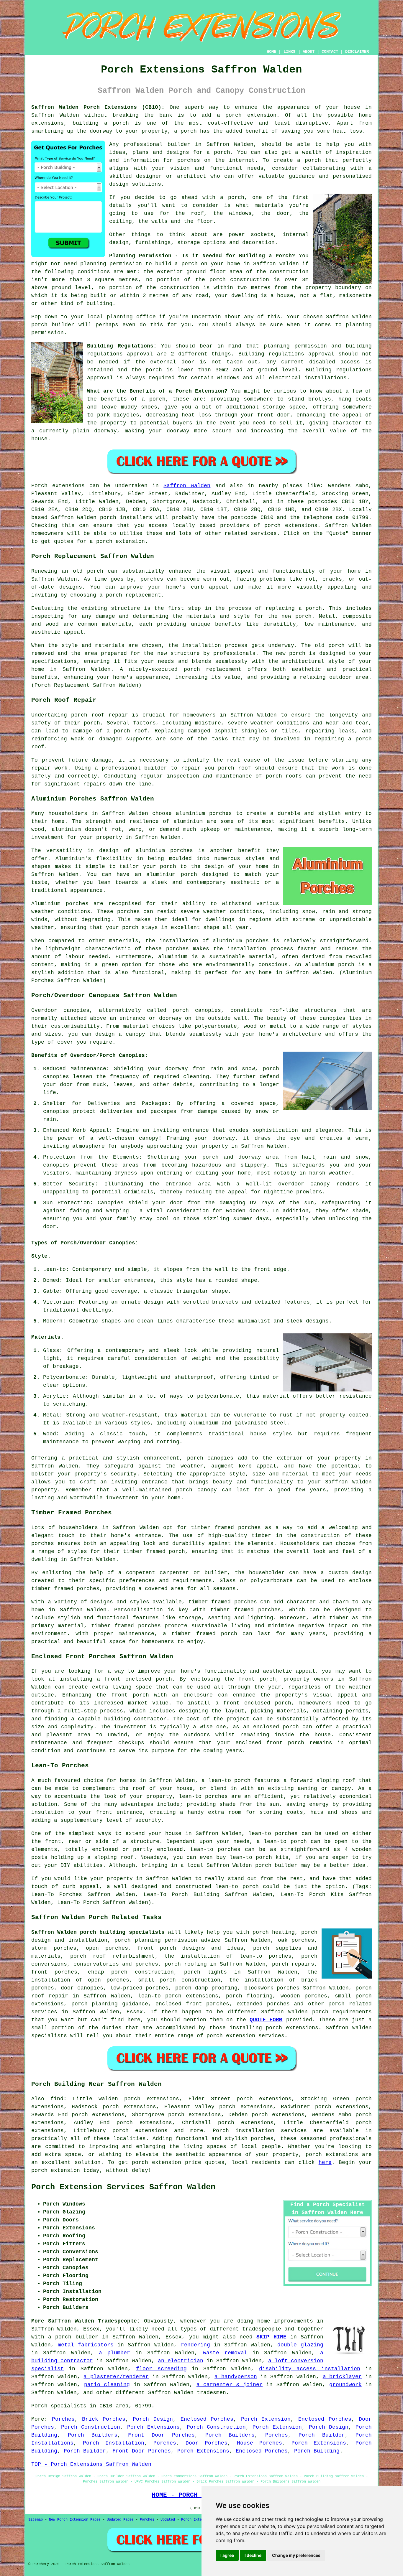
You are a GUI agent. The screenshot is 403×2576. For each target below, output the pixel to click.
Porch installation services (260, 2131)
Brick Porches (104, 2419)
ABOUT (309, 52)
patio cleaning (107, 2385)
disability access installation (310, 2369)
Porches (63, 2419)
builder (179, 144)
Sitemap (36, 2520)
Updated (168, 2520)
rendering (195, 2345)
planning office (131, 317)
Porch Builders (93, 2435)
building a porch (101, 123)
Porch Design (153, 2419)
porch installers (126, 518)
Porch (39, 486)
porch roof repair (100, 715)
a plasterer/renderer (116, 2377)
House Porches (259, 2443)
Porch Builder (322, 2435)
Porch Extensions (153, 2427)
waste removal (225, 2353)
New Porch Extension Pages (75, 2520)
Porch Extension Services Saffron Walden (123, 2187)
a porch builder (73, 2337)
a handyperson (236, 2377)
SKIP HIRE (271, 2337)
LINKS (289, 52)
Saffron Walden (187, 486)
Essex (135, 2012)
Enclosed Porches (207, 2419)
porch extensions (291, 526)
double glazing (300, 2345)
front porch (257, 1679)
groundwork (345, 2385)
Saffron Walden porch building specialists (98, 1932)
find (57, 2099)
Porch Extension (266, 2419)
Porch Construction (91, 2427)
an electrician (181, 2361)
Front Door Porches (161, 2435)
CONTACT (330, 52)
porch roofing (186, 1964)
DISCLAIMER (357, 52)
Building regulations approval (286, 354)
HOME (271, 52)
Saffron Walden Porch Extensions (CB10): (98, 107)
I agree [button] (227, 2555)
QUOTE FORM (266, 2020)
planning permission (111, 264)
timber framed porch (154, 1551)
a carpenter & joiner (230, 2385)
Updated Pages (120, 2520)
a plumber (114, 2353)
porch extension (251, 115)
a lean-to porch (226, 1781)
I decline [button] (253, 2555)
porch (157, 399)
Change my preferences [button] (296, 2555)
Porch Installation (114, 2443)
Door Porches (207, 2443)
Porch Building (317, 2451)
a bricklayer (342, 2377)
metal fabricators (86, 2345)
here (325, 2162)
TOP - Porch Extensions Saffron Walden (91, 2464)
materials (269, 205)
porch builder (53, 325)
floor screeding (161, 2369)
